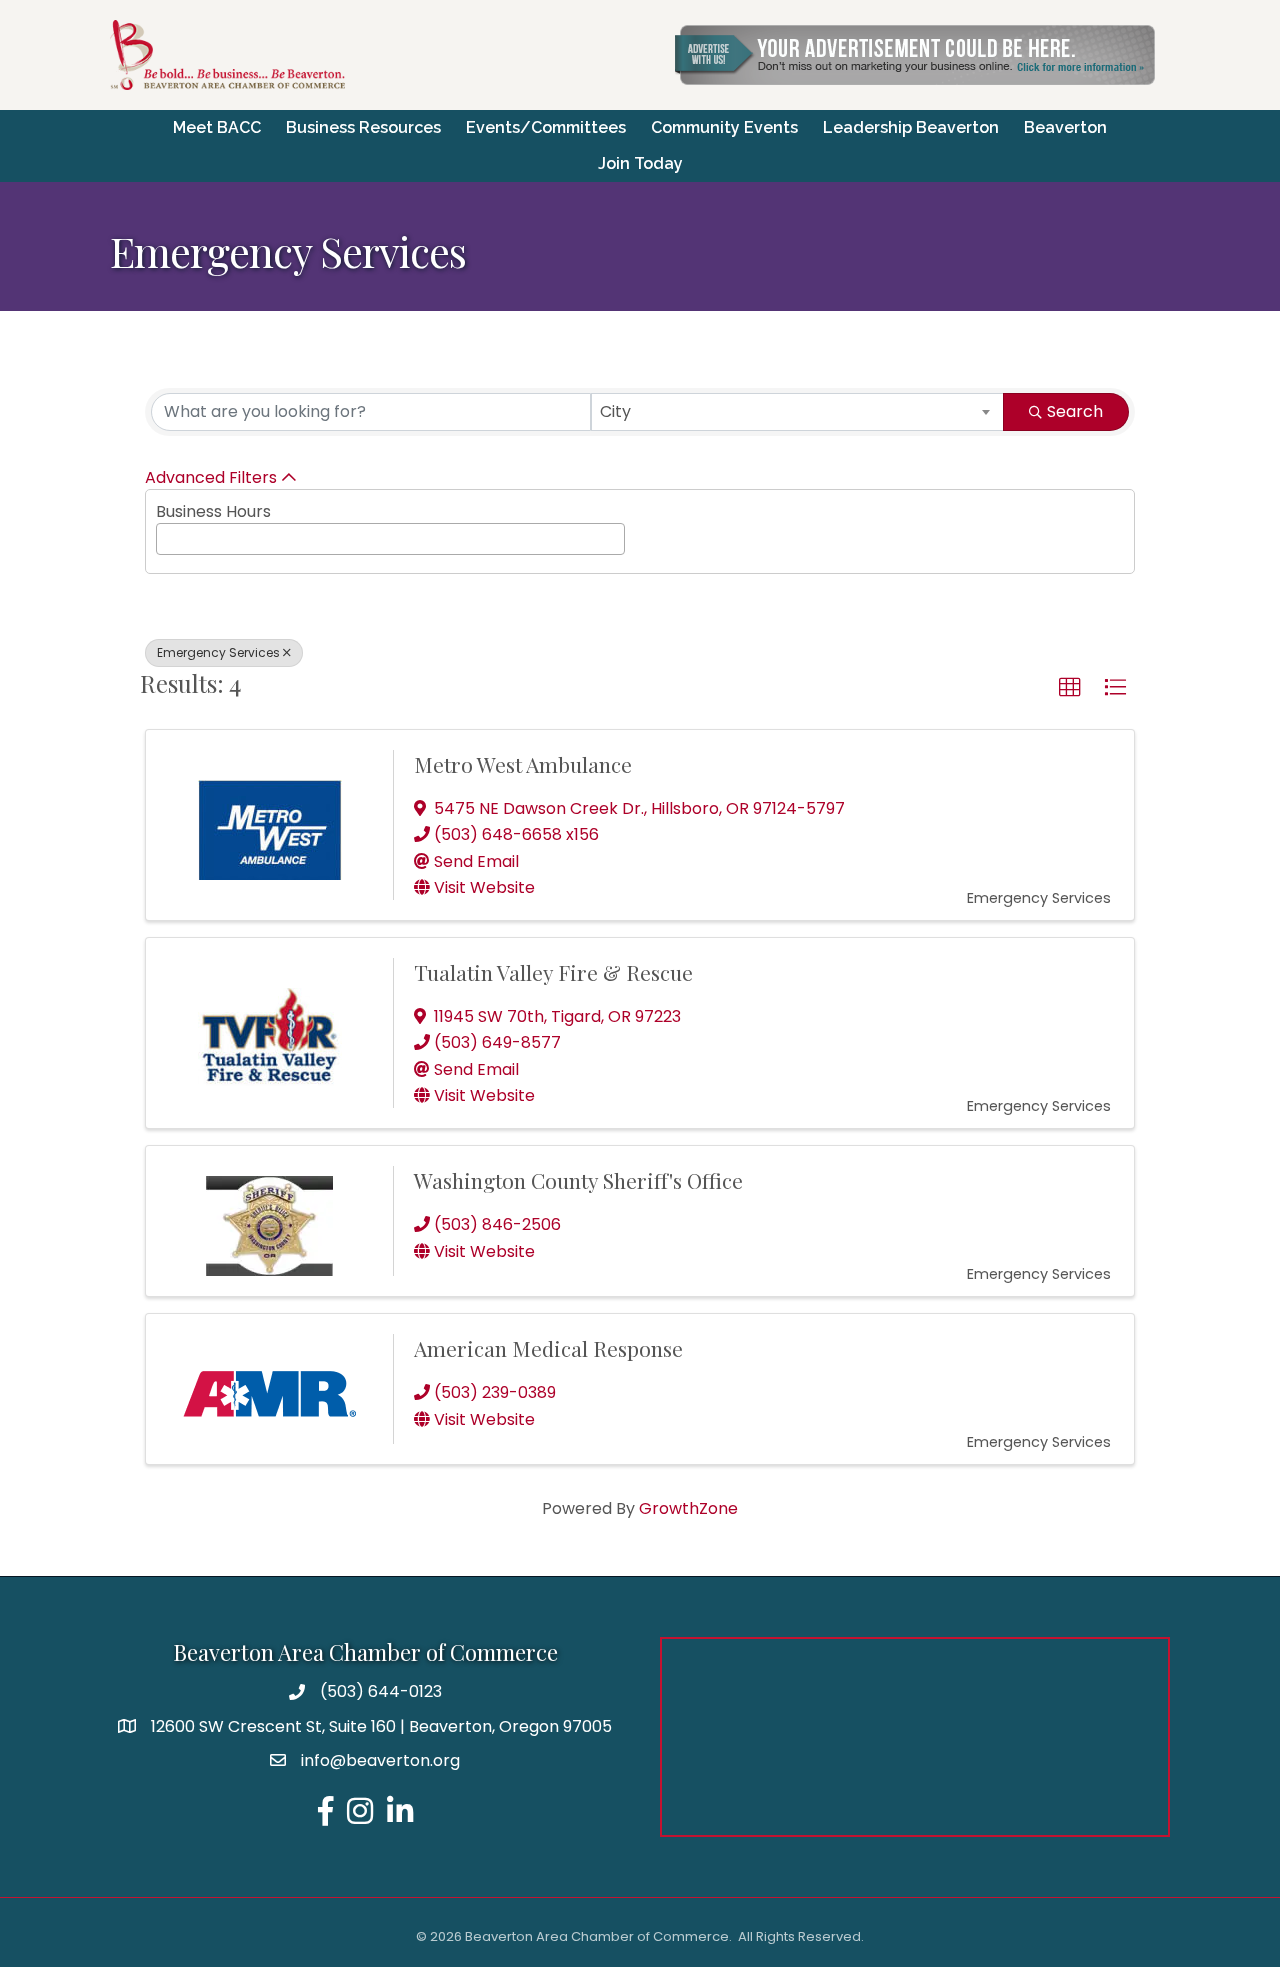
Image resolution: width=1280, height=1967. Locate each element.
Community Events (724, 127)
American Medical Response (548, 1348)
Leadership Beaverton (911, 127)
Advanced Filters (211, 477)
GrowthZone (688, 1508)
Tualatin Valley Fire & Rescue (553, 972)
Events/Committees (546, 127)
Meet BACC (217, 127)
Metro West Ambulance (523, 764)
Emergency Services (218, 652)
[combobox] (798, 412)
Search (1075, 411)
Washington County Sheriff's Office (578, 1180)
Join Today (640, 163)
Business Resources (363, 127)
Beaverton (1065, 127)
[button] (1070, 688)
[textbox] (168, 536)
